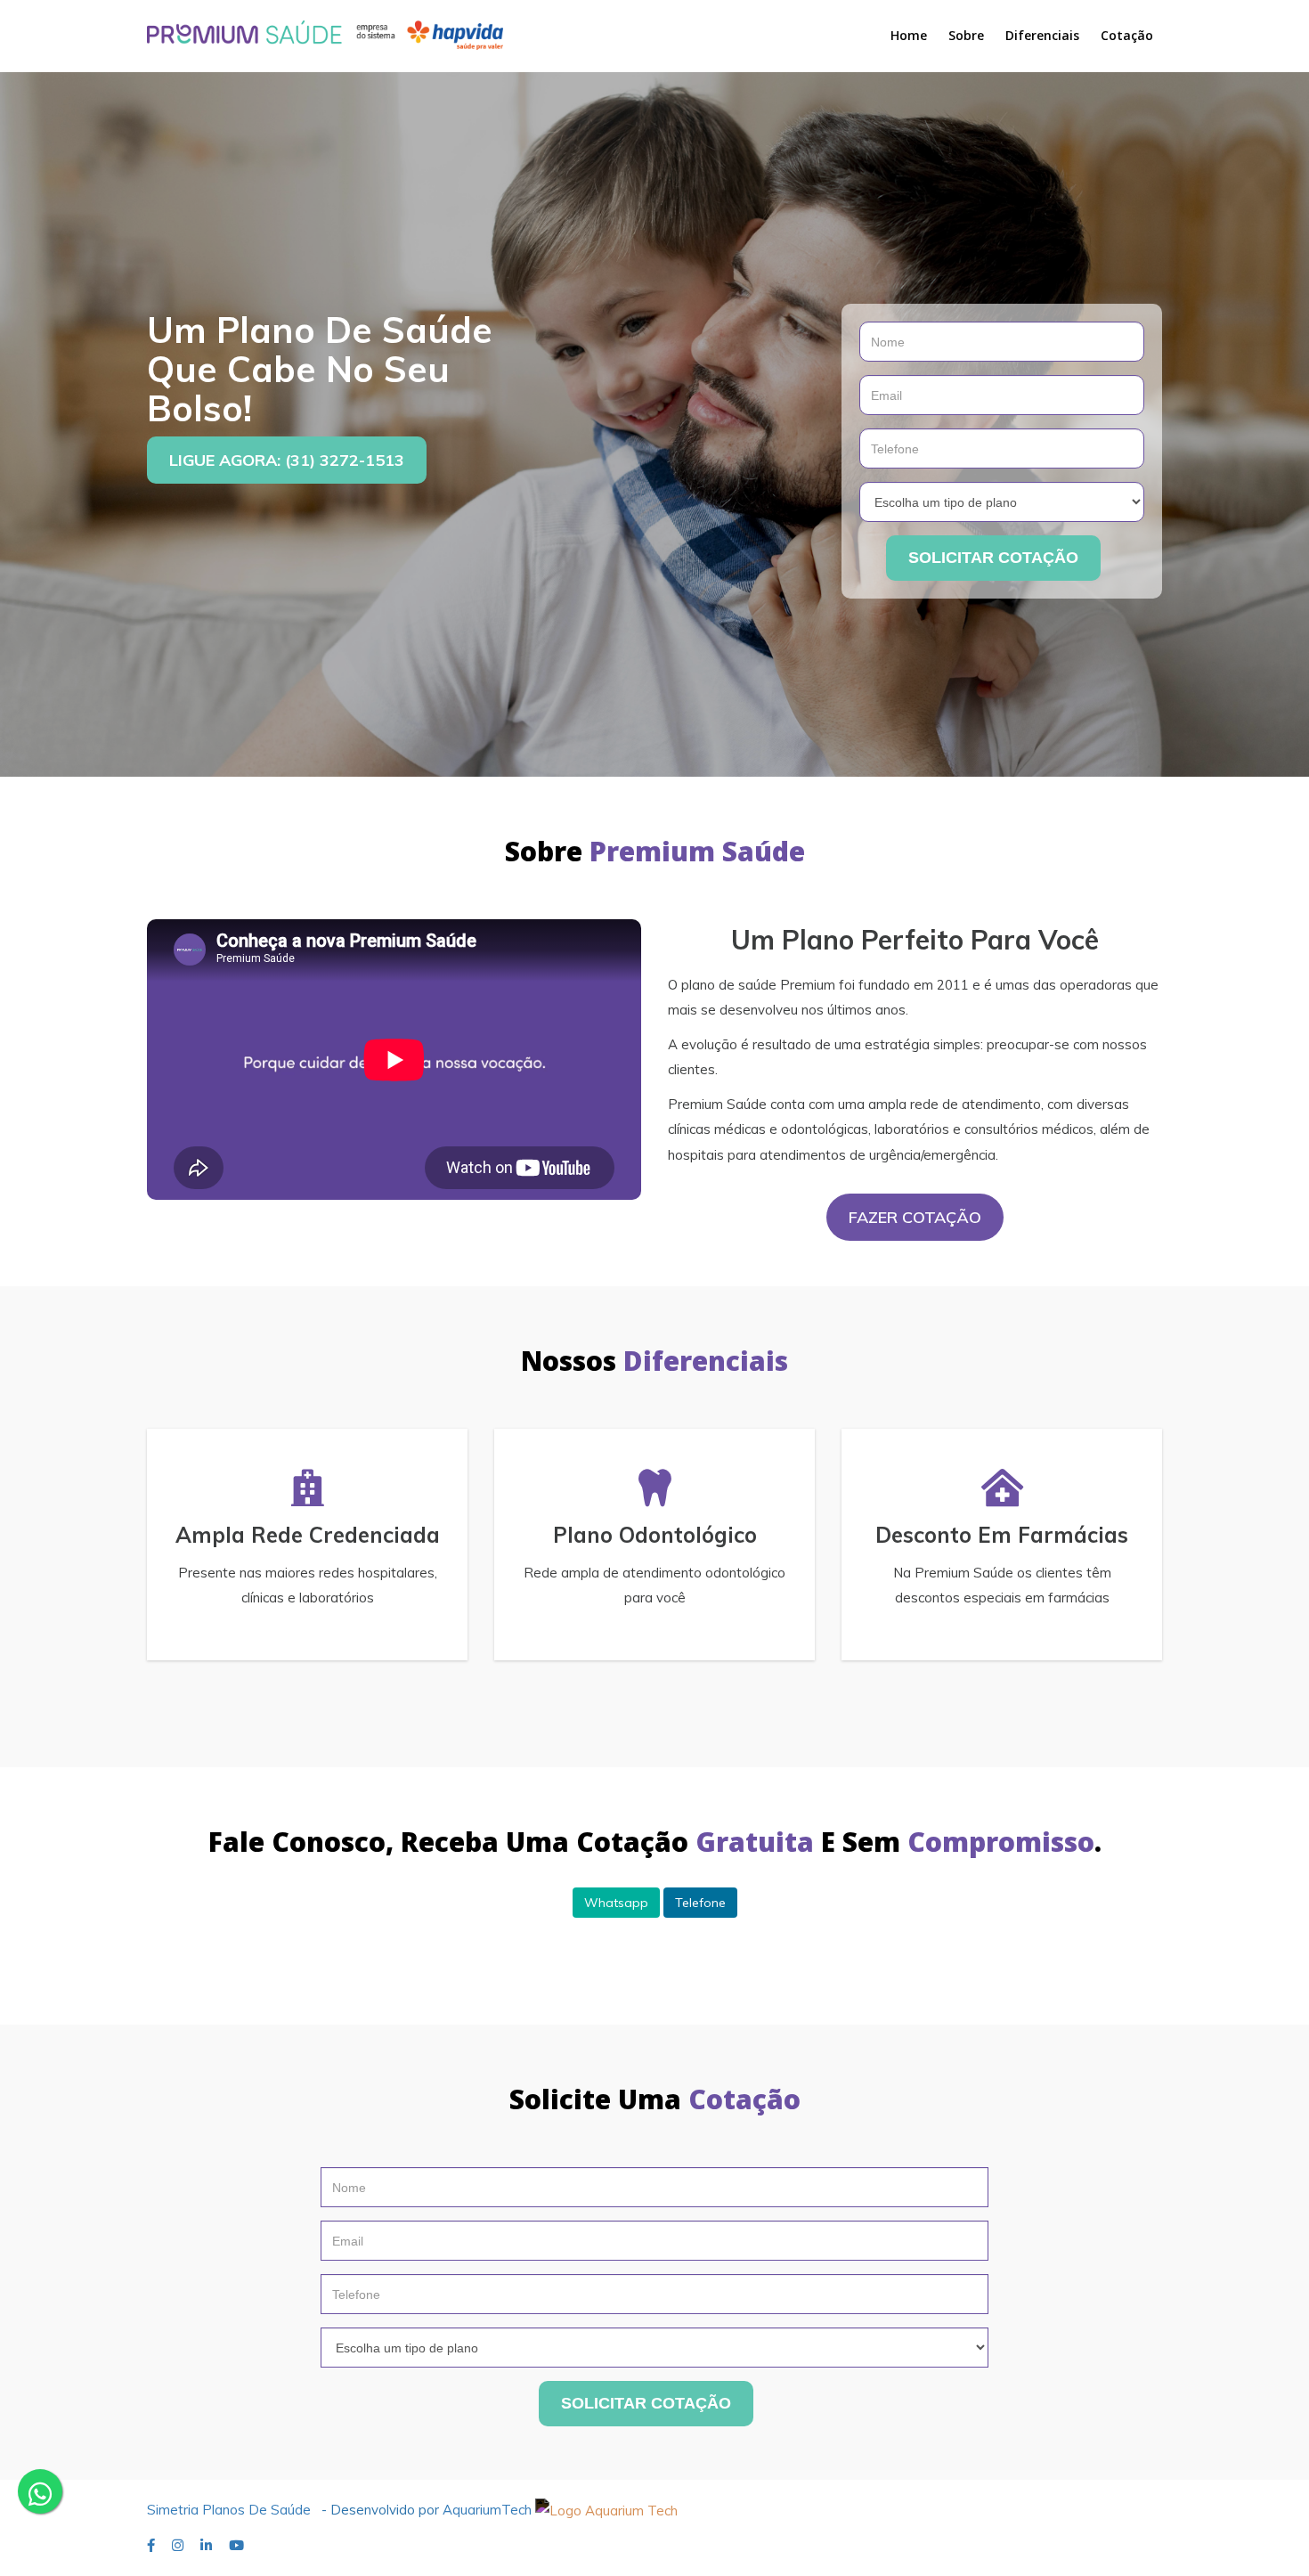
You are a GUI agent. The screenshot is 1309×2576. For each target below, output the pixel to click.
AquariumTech (489, 2510)
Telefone (700, 1903)
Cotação (1127, 35)
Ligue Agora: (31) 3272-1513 (287, 460)
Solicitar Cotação (993, 558)
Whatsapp (616, 1903)
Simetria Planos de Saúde (229, 2510)
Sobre (966, 35)
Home (909, 35)
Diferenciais (1042, 35)
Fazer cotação (915, 1217)
